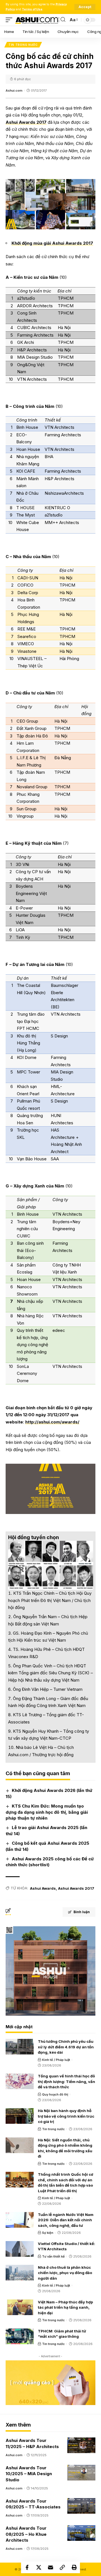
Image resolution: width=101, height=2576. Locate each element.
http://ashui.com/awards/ (52, 1422)
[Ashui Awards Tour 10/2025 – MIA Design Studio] (81, 2473)
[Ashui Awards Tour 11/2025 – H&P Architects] (81, 2445)
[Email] (50, 2567)
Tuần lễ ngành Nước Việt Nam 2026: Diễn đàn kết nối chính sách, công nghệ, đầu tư (66, 2220)
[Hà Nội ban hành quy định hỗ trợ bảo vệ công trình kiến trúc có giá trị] (20, 2116)
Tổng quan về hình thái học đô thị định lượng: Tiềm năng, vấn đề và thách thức (66, 2081)
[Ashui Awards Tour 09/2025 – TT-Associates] (81, 2506)
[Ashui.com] (37, 20)
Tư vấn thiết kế (53, 2256)
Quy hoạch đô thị (55, 2094)
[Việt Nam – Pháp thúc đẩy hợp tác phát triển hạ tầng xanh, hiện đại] (20, 2307)
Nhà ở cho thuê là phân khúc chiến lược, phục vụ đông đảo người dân (65, 2273)
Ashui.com (14, 91)
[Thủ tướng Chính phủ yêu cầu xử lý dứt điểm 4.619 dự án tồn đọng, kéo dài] (20, 2047)
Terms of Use (32, 9)
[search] (63, 20)
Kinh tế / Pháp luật (56, 2060)
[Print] (74, 2567)
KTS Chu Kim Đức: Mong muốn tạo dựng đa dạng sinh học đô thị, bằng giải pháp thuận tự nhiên (47, 1812)
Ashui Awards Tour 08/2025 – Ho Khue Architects (26, 2534)
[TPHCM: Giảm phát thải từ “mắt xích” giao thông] (20, 2336)
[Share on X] (39, 2567)
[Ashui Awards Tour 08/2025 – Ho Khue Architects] (81, 2533)
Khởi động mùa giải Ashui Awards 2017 (52, 243)
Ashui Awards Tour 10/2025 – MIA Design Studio (29, 2474)
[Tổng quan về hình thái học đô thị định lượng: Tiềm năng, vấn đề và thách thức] (20, 2081)
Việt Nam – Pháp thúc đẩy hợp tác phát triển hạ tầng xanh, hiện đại (65, 2307)
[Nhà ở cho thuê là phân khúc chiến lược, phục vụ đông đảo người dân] (20, 2273)
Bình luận (82, 1912)
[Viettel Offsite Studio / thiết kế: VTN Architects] (20, 2249)
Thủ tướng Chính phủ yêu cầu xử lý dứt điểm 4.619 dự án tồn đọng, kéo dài (66, 2047)
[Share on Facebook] (27, 2567)
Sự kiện (48, 2233)
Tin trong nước (23, 45)
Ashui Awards (43, 1888)
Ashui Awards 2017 (26, 122)
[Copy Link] (62, 2567)
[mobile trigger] (10, 20)
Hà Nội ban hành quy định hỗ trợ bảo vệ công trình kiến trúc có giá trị (66, 2116)
